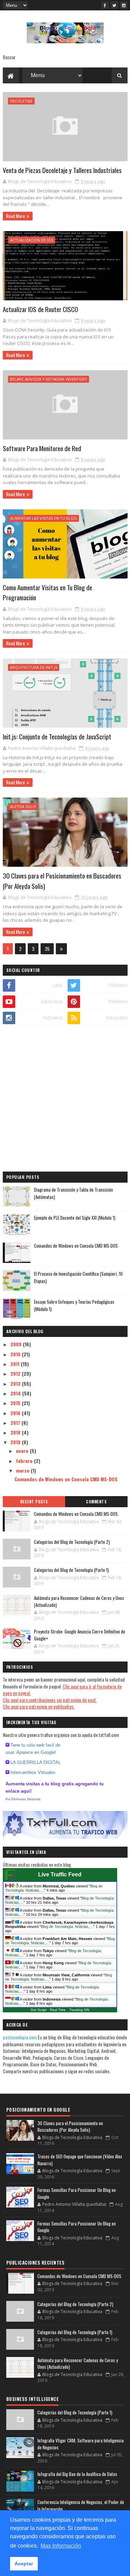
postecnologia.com (20, 2037)
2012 (16, 1373)
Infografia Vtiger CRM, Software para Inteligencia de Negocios (81, 2444)
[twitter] (114, 5)
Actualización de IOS (32, 240)
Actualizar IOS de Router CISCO (40, 309)
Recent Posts (34, 1502)
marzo (23, 1470)
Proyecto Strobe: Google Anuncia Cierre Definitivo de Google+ (80, 1635)
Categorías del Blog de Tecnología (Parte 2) (72, 1542)
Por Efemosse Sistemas (23, 1799)
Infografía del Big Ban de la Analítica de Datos (77, 2474)
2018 (16, 1432)
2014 (16, 1393)
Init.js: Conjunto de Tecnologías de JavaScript (57, 736)
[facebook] (105, 5)
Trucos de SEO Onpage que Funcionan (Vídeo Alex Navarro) (80, 2160)
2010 (16, 1354)
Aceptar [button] (24, 2564)
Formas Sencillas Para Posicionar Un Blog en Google (77, 2193)
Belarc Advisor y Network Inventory (49, 379)
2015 (16, 1403)
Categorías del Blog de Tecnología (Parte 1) (71, 1570)
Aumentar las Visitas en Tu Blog (44, 518)
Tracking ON (79, 2010)
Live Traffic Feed (60, 1874)
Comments (96, 1502)
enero (23, 1451)
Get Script (38, 2010)
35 (47, 949)
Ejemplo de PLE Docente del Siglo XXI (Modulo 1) (75, 1218)
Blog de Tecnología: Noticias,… (67, 1927)
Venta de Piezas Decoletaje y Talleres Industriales (62, 170)
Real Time (58, 2010)
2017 (16, 1423)
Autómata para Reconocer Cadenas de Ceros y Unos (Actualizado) (79, 1601)
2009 (17, 1344)
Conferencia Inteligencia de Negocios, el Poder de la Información (81, 2505)
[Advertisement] (65, 1100)
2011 (16, 1364)
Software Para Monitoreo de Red (42, 448)
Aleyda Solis (23, 806)
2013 (16, 1383)
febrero (25, 1461)
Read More (16, 216)
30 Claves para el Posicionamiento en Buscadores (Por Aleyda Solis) (70, 2127)
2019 (16, 1442)
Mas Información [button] (61, 2546)
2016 (16, 1413)
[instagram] (124, 5)
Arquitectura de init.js (34, 667)
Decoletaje (21, 101)
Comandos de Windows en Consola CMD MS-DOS (76, 1246)
